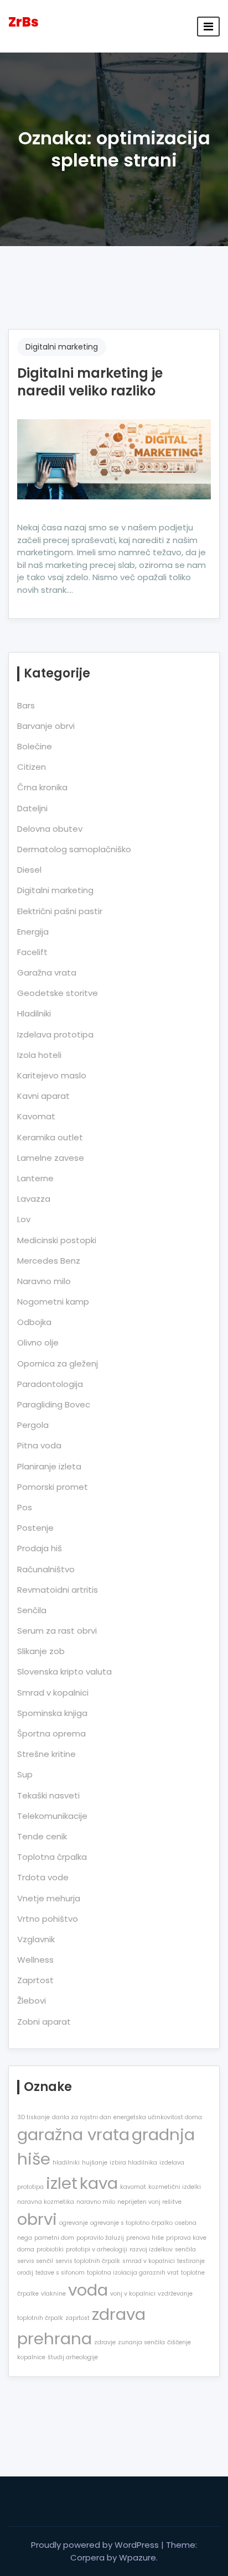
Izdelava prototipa (55, 1034)
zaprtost (77, 2318)
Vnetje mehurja (49, 1898)
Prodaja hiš (40, 1548)
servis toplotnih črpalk (88, 2261)
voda (88, 2290)
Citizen (32, 767)
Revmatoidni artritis (58, 1590)
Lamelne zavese (51, 1158)
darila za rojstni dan (82, 2117)
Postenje (35, 1528)
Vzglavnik (36, 1939)
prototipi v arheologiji (97, 2249)
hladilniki (66, 2163)
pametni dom (54, 2238)
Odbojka (34, 1322)
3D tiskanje (33, 2117)
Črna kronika (42, 787)
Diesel (29, 870)
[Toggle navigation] (208, 27)
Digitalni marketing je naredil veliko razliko (90, 382)
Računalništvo (46, 1569)
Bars (26, 705)
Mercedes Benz (49, 1261)
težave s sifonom (60, 2273)
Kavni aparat (43, 1096)
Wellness (35, 1960)
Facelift (32, 952)
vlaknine (53, 2294)
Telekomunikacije (52, 1816)
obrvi (37, 2219)
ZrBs (24, 22)
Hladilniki (34, 1013)
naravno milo (96, 2202)
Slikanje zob (41, 1651)
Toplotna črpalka (52, 1857)
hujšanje (95, 2163)
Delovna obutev (50, 829)
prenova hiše (145, 2238)
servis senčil (35, 2261)
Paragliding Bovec (54, 1404)
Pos (25, 1507)
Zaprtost (35, 1980)
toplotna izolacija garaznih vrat (133, 2273)
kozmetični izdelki (175, 2187)
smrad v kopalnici (149, 2261)
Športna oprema (51, 1733)
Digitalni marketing (62, 347)
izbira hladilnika (133, 2163)
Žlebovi (32, 2001)
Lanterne (35, 1178)
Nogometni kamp (53, 1302)
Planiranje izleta (49, 1466)
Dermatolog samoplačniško (74, 849)
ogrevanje (74, 2223)
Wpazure (138, 2557)
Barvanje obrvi (46, 726)
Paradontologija (50, 1384)
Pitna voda (39, 1445)
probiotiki (50, 2249)
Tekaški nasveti (48, 1795)
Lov (24, 1219)
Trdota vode (43, 1877)
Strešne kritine (46, 1754)
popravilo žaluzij (100, 2238)
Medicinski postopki (57, 1240)
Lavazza (34, 1199)
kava (99, 2183)
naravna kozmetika (46, 2202)
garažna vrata (73, 2134)
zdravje (105, 2342)
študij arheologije (73, 2357)
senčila (185, 2249)
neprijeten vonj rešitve (149, 2202)
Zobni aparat (44, 2022)
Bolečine (35, 746)
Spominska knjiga (52, 1713)
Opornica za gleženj (58, 1363)
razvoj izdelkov (151, 2249)
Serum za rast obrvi (57, 1631)
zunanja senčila (141, 2342)
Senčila (32, 1610)
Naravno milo (44, 1281)
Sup (25, 1774)
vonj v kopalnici (133, 2294)
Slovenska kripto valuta (64, 1672)
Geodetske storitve (58, 993)
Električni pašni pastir (60, 911)
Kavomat (36, 1116)
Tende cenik (42, 1836)
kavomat (133, 2187)
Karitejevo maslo (52, 1075)
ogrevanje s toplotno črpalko (131, 2223)
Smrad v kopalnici (53, 1693)
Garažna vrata (47, 972)
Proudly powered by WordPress (96, 2545)
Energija (33, 932)
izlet (62, 2183)
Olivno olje (38, 1342)
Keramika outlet (50, 1137)
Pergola (33, 1425)
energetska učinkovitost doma (158, 2117)
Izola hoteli (39, 1055)
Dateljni (32, 808)
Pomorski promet (53, 1487)
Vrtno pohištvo (48, 1919)
